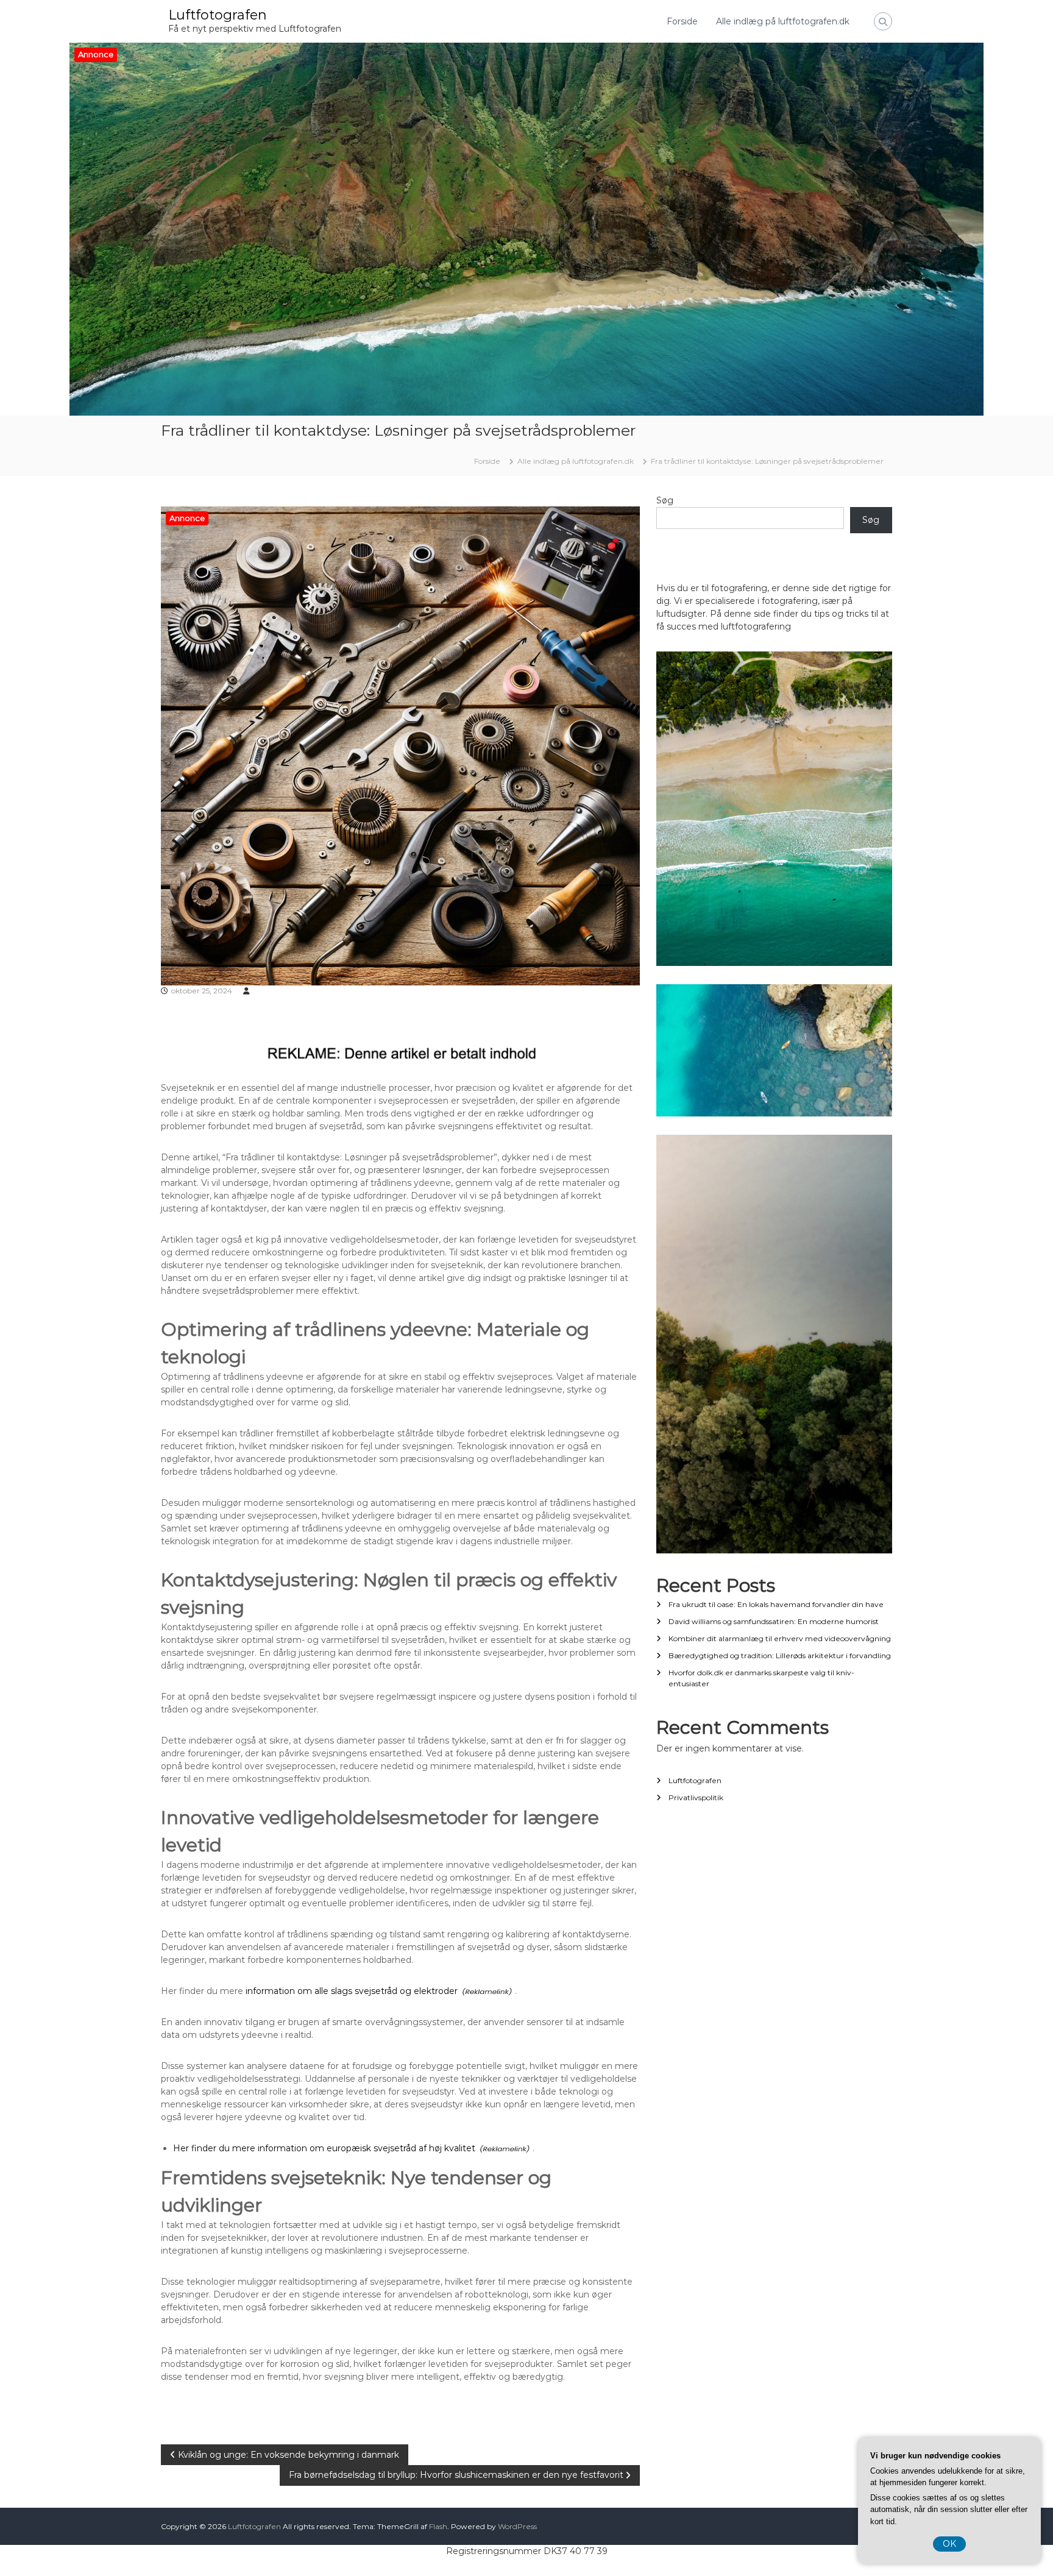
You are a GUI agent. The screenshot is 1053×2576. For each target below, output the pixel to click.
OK (949, 2544)
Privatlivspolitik (696, 1797)
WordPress (517, 2526)
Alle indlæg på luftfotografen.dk (783, 21)
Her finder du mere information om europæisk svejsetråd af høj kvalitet (324, 2148)
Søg (665, 500)
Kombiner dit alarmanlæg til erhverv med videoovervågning (780, 1638)
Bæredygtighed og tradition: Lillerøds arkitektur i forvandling (780, 1655)
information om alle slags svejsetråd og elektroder (352, 1991)
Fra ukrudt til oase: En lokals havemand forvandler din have (776, 1604)
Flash (438, 2526)
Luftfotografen (218, 15)
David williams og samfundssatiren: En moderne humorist (774, 1621)
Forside (682, 21)
